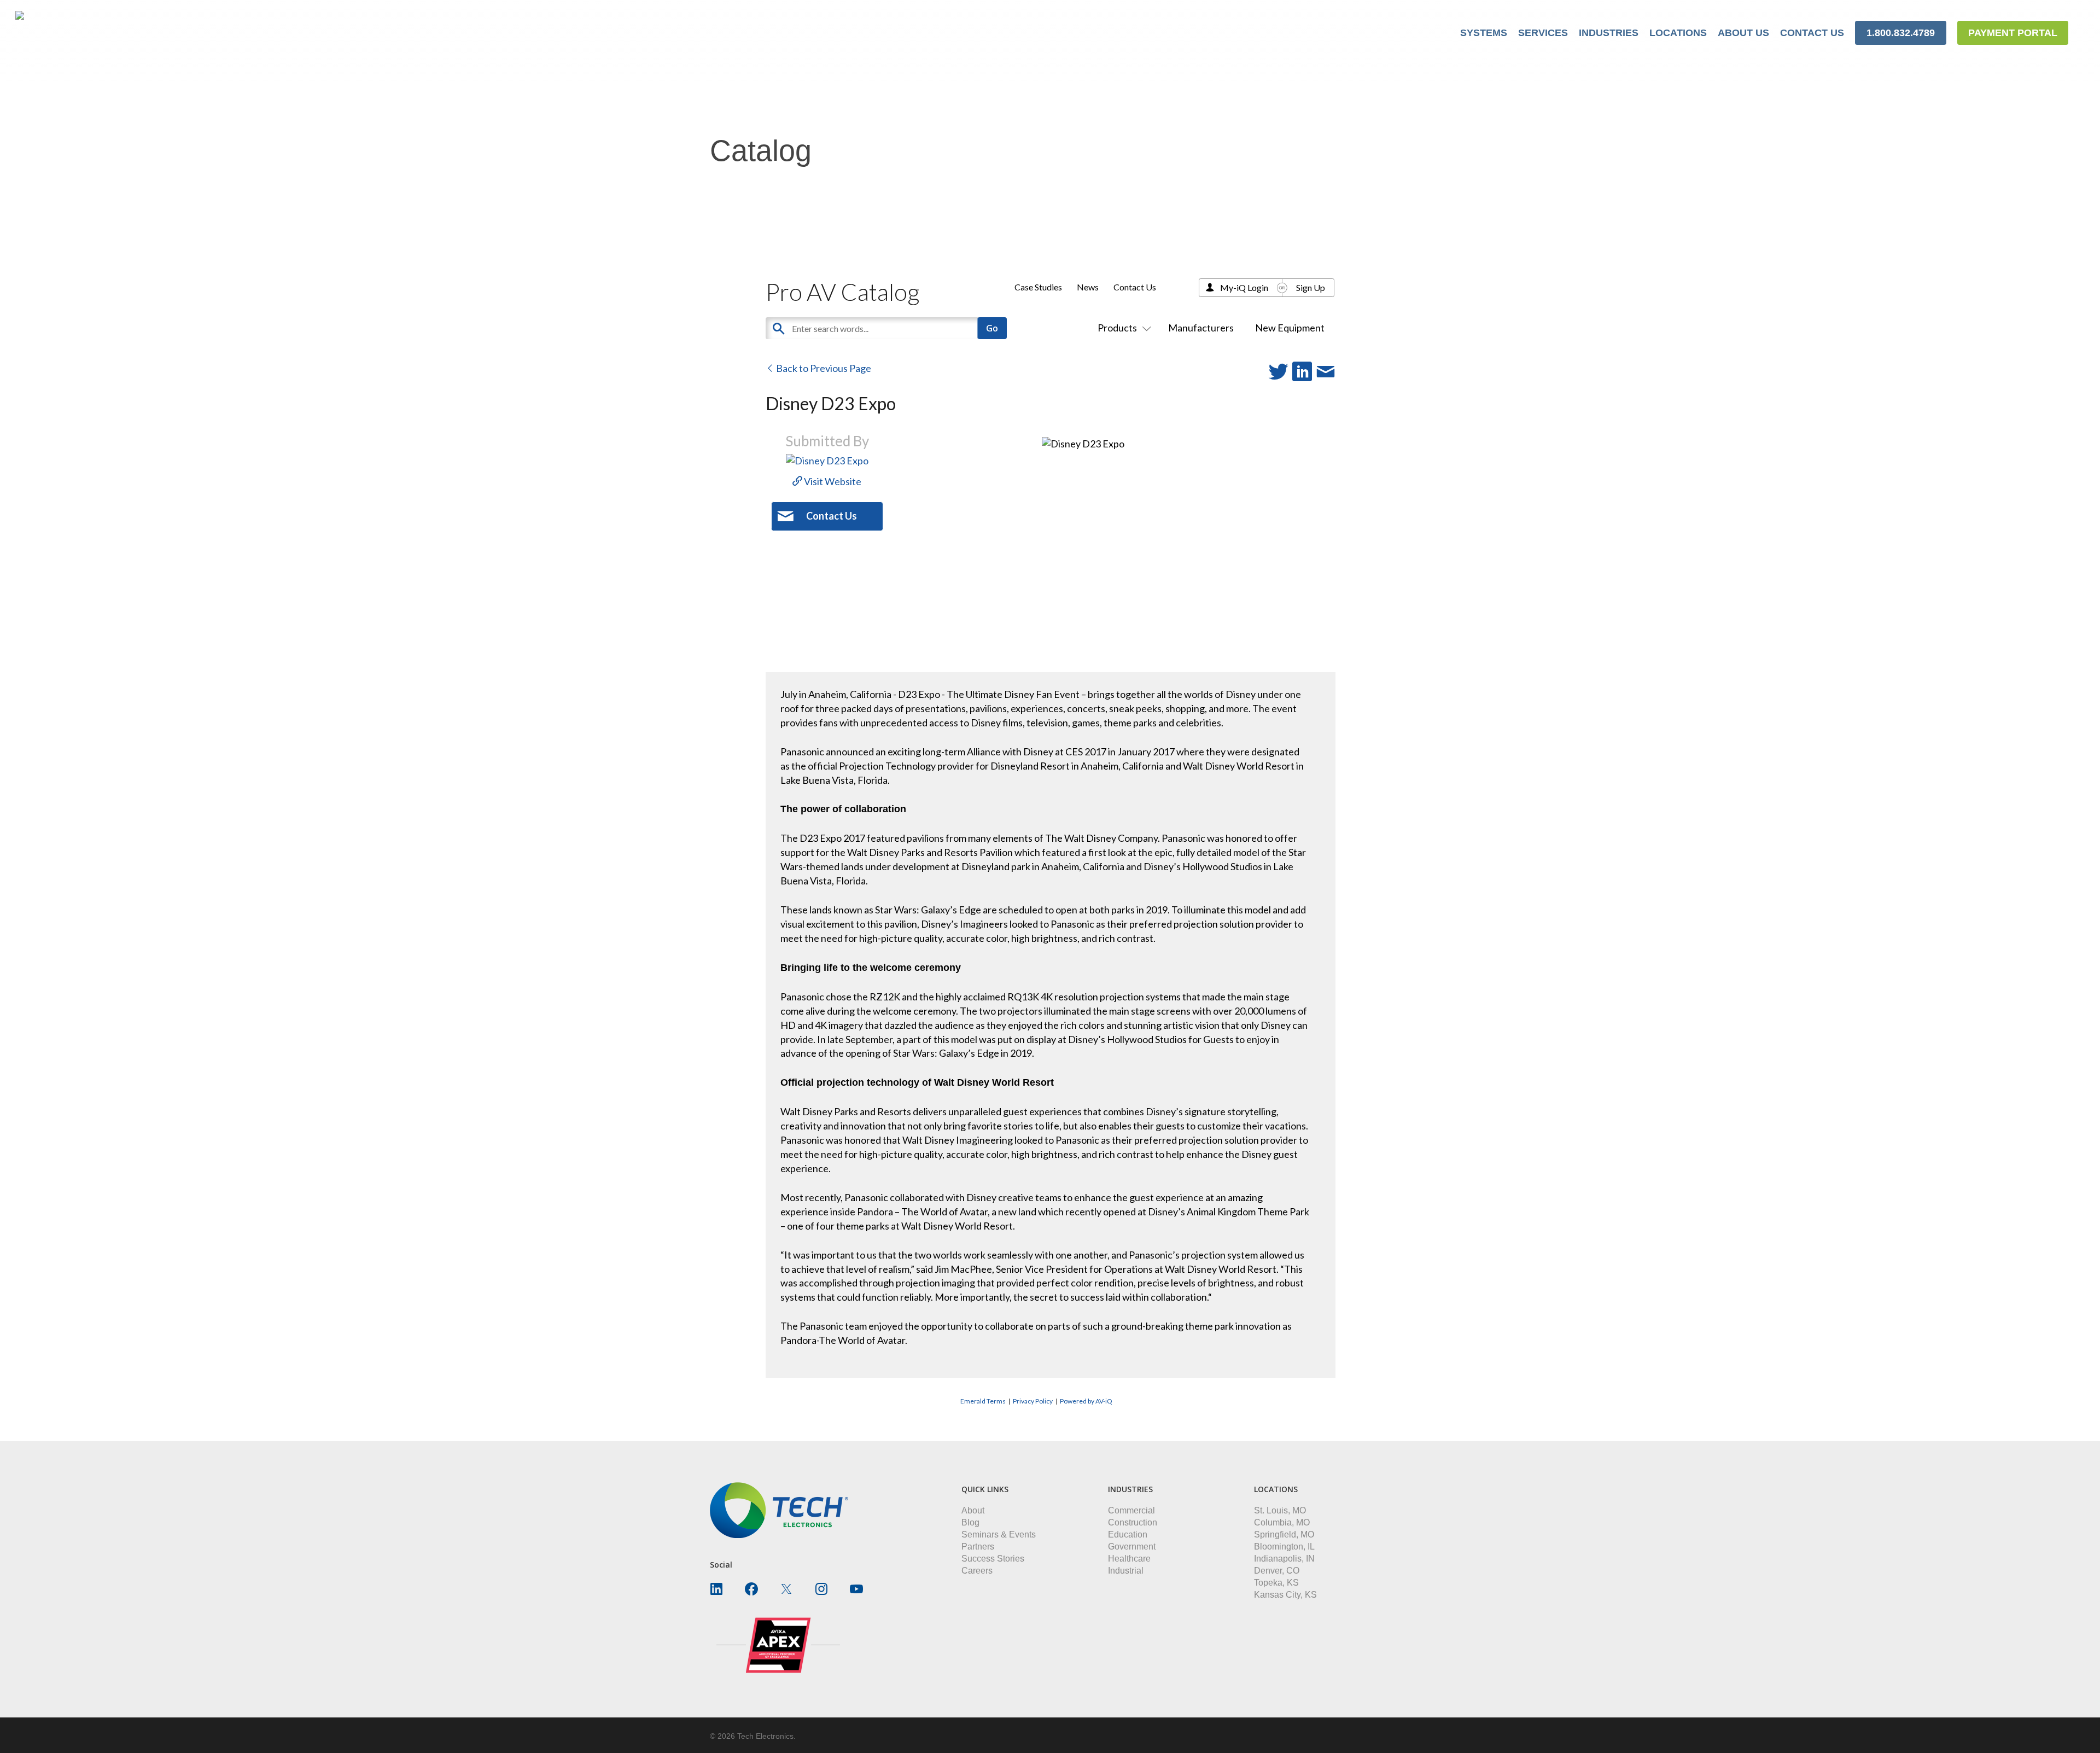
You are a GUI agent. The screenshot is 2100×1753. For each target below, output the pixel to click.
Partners (978, 1547)
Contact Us (1135, 287)
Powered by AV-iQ (1086, 1401)
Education (1128, 1534)
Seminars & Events (999, 1534)
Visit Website (832, 481)
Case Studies (1038, 287)
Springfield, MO (1284, 1534)
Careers (977, 1571)
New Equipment (1290, 328)
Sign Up (1311, 287)
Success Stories (993, 1559)
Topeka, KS (1276, 1583)
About (973, 1510)
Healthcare (1129, 1559)
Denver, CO (1277, 1571)
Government (1132, 1547)
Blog (970, 1522)
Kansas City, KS (1285, 1595)
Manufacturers (1201, 328)
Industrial (1126, 1571)
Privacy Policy (1033, 1401)
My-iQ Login (1244, 287)
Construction (1133, 1522)
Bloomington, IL (1284, 1547)
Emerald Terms (983, 1401)
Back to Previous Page (823, 368)
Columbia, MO (1282, 1522)
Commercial (1131, 1510)
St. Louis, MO (1280, 1510)
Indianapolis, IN (1284, 1559)
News (1088, 287)
